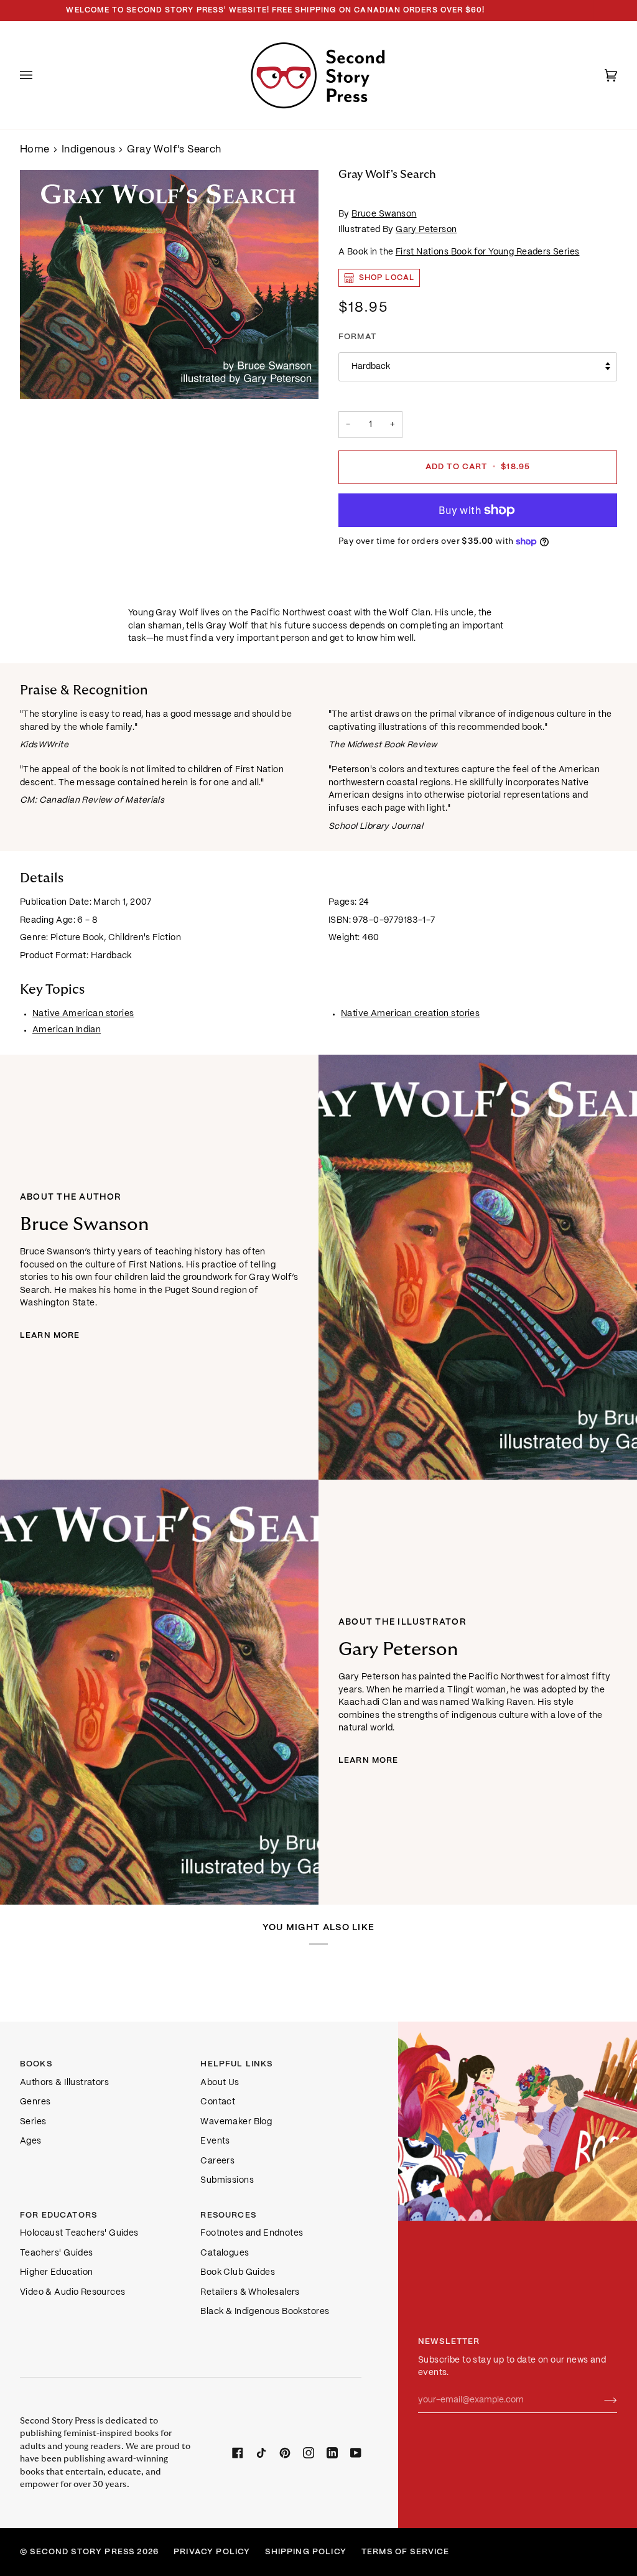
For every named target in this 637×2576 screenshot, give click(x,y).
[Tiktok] (261, 2453)
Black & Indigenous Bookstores (265, 2312)
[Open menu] (39, 75)
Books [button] (36, 2064)
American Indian (67, 1030)
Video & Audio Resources (72, 2293)
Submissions (227, 2181)
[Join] (601, 2401)
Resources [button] (228, 2215)
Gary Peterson (426, 230)
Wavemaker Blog (236, 2122)
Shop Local (387, 278)
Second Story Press (82, 2552)
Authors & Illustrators (64, 2083)
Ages (31, 2141)
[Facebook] (238, 2453)
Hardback (371, 367)
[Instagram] (309, 2453)
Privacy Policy (212, 2552)
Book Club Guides (238, 2273)
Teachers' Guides (57, 2253)
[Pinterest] (285, 2453)
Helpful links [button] (236, 2064)
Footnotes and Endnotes (252, 2233)
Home (35, 150)
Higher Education (57, 2273)
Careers (217, 2161)
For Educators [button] (58, 2215)
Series (33, 2122)
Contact (218, 2102)
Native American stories (83, 1014)
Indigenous (88, 150)
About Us (220, 2083)
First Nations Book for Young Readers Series (488, 252)
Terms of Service (406, 2552)
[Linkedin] (332, 2453)
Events (215, 2141)
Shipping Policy (305, 2552)
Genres (35, 2102)
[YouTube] (356, 2453)
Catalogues (225, 2253)
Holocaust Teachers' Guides (79, 2233)
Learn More (50, 1336)
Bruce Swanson (384, 214)
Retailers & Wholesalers (250, 2293)
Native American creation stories (410, 1014)
